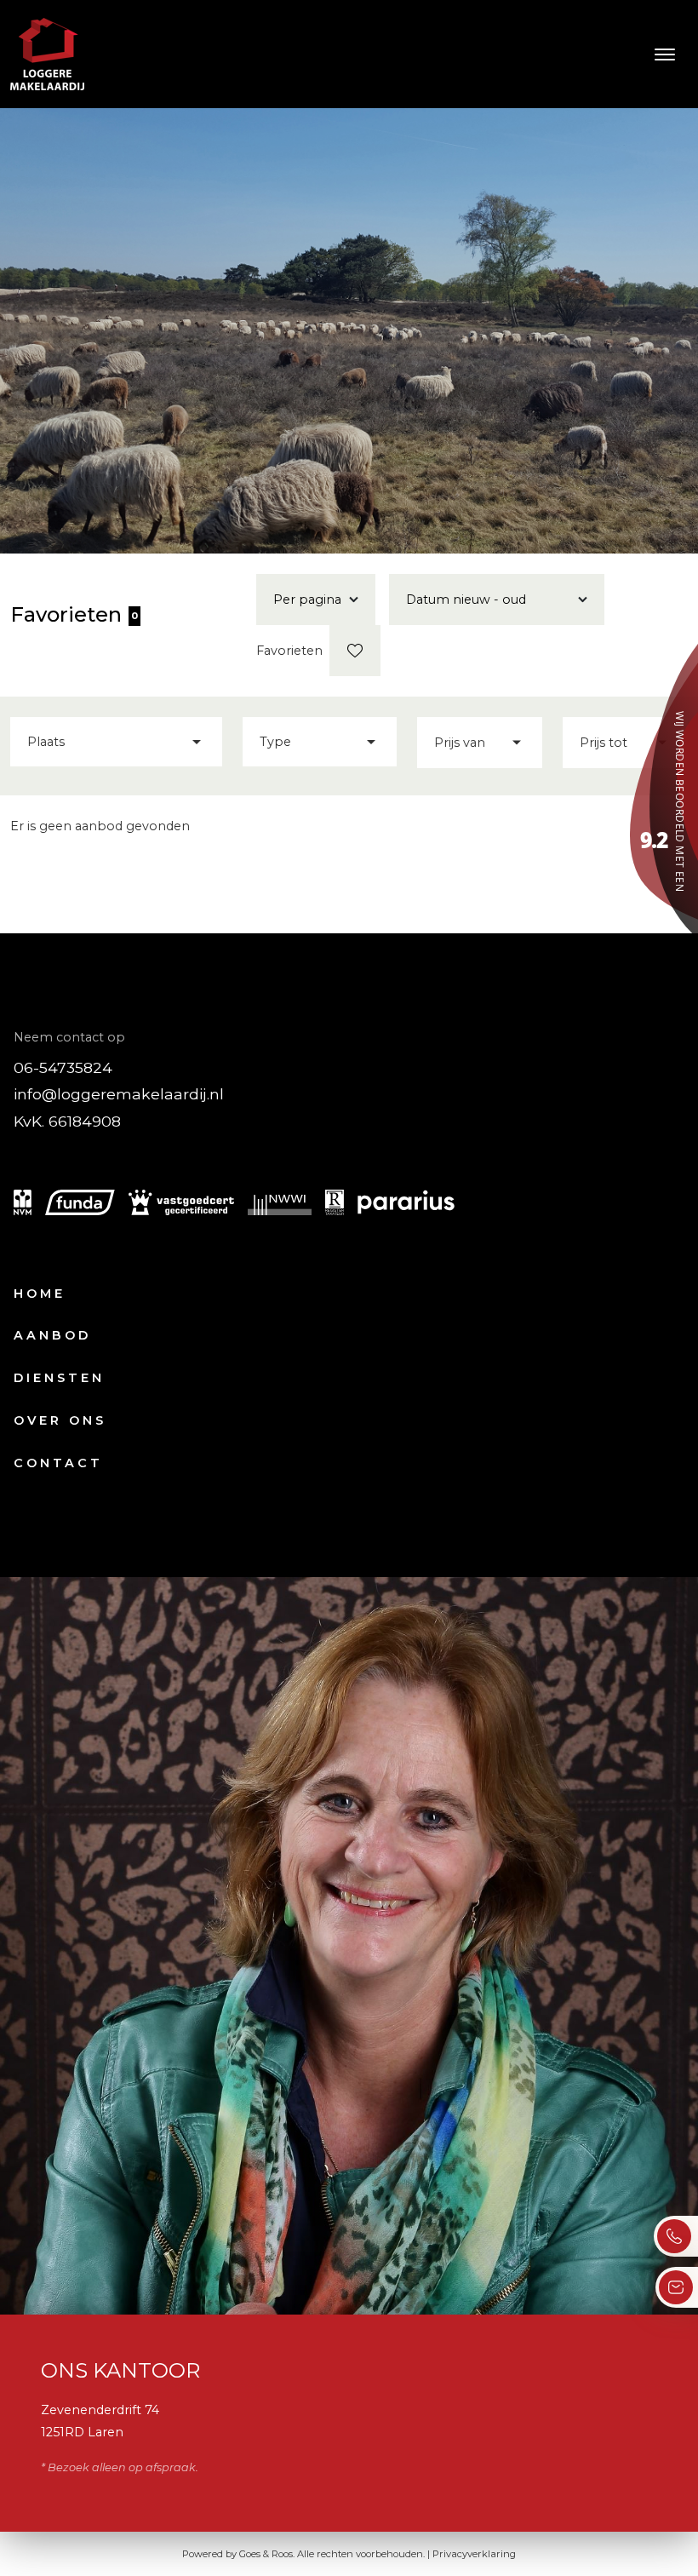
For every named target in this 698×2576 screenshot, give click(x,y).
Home (40, 1294)
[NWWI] (280, 1202)
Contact (58, 1463)
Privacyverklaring (474, 2554)
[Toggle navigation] (664, 55)
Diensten (59, 1378)
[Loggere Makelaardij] (664, 790)
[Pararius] (406, 1202)
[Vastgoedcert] (181, 1202)
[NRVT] (335, 1202)
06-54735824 (63, 1067)
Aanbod (52, 1335)
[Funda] (80, 1202)
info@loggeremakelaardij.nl (119, 1094)
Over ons (60, 1420)
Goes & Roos (266, 2554)
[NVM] (23, 1202)
